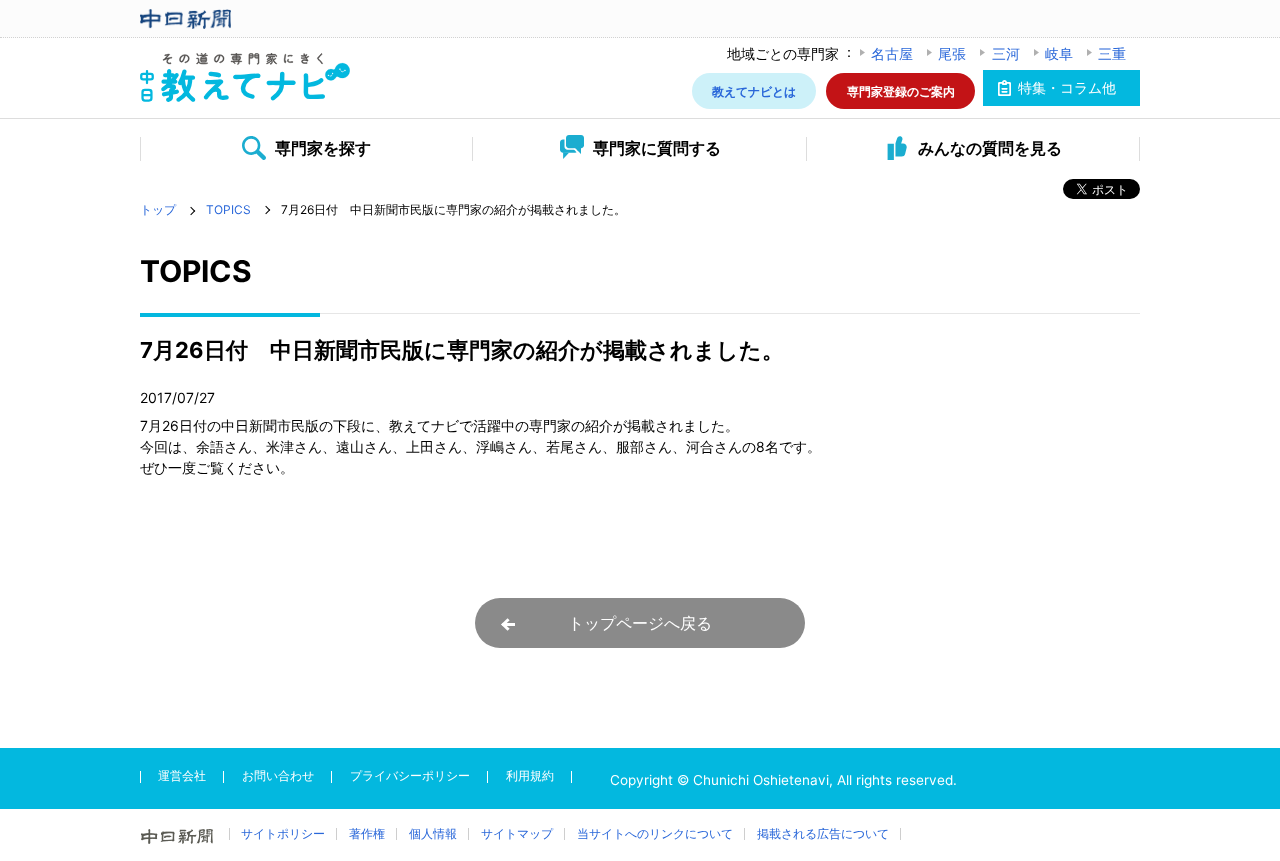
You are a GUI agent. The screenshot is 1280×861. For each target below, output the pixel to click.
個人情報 (433, 833)
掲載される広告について (823, 833)
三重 (1112, 53)
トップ (158, 209)
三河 (1006, 53)
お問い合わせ (278, 775)
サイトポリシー (283, 833)
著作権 (367, 833)
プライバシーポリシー (410, 775)
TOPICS (228, 209)
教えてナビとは (754, 90)
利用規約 (530, 775)
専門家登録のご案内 (901, 90)
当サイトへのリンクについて (655, 833)
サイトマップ (517, 833)
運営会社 (182, 775)
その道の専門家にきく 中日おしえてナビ (245, 78)
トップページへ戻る (640, 623)
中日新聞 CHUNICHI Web (245, 19)
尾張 (952, 53)
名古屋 (892, 53)
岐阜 (1059, 53)
